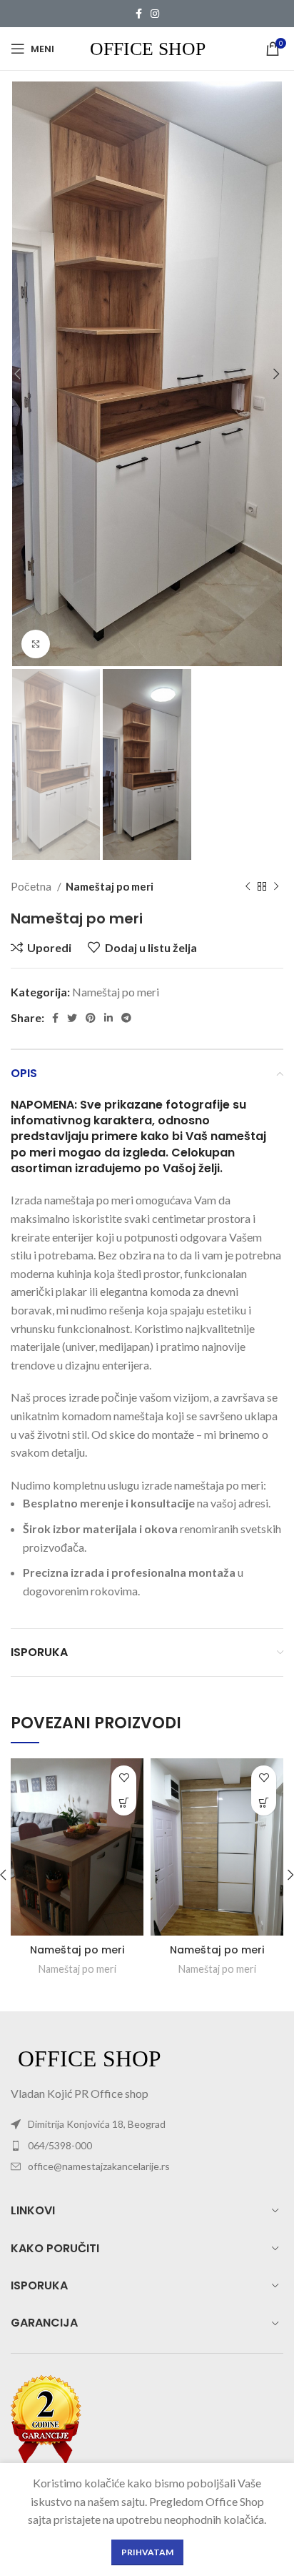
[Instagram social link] (155, 14)
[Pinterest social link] (91, 1018)
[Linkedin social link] (108, 1018)
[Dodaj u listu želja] (124, 1778)
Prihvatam (147, 2552)
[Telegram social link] (126, 1018)
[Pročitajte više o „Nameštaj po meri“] (124, 1803)
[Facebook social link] (139, 14)
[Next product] (276, 887)
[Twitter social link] (72, 1018)
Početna (32, 886)
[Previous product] (248, 887)
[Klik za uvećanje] (36, 644)
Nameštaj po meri (110, 886)
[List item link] (147, 2146)
